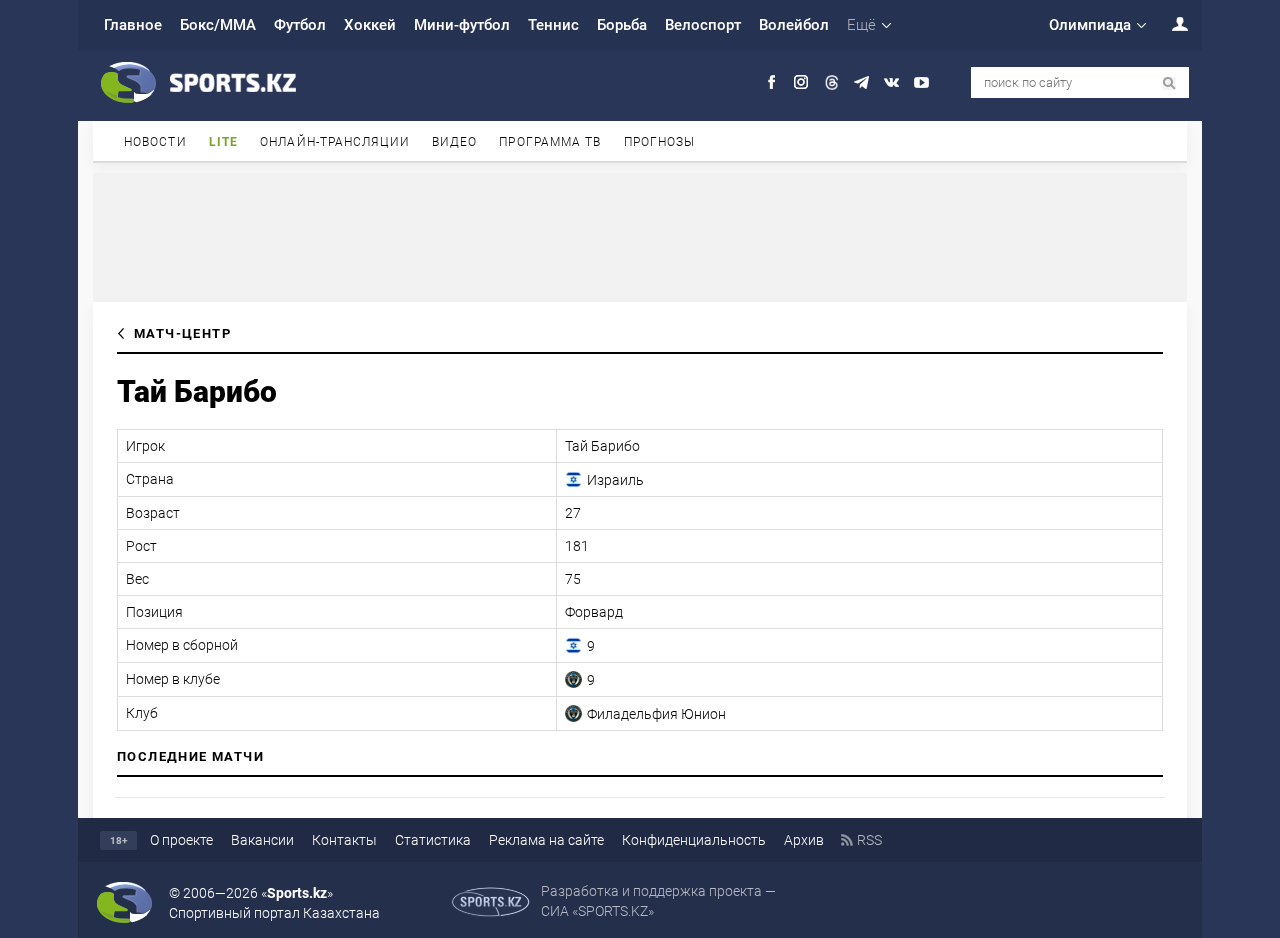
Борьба (622, 25)
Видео (455, 142)
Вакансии (262, 840)
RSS (869, 840)
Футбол (300, 25)
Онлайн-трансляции (335, 142)
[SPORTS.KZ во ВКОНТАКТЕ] (891, 82)
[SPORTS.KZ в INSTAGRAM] (801, 82)
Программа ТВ (550, 142)
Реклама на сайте (546, 840)
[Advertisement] (640, 236)
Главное (133, 25)
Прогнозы (660, 142)
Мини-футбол (462, 25)
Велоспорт (703, 25)
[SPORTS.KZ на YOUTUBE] (921, 82)
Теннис (553, 25)
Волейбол (794, 25)
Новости (155, 142)
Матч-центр (182, 333)
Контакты (344, 840)
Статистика (433, 840)
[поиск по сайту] (1169, 83)
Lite (223, 142)
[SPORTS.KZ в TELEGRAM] (861, 82)
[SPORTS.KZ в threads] (831, 82)
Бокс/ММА (218, 25)
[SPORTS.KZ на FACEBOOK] (771, 82)
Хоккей (370, 25)
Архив (804, 840)
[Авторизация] (1169, 23)
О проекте (181, 840)
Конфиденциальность (694, 840)
